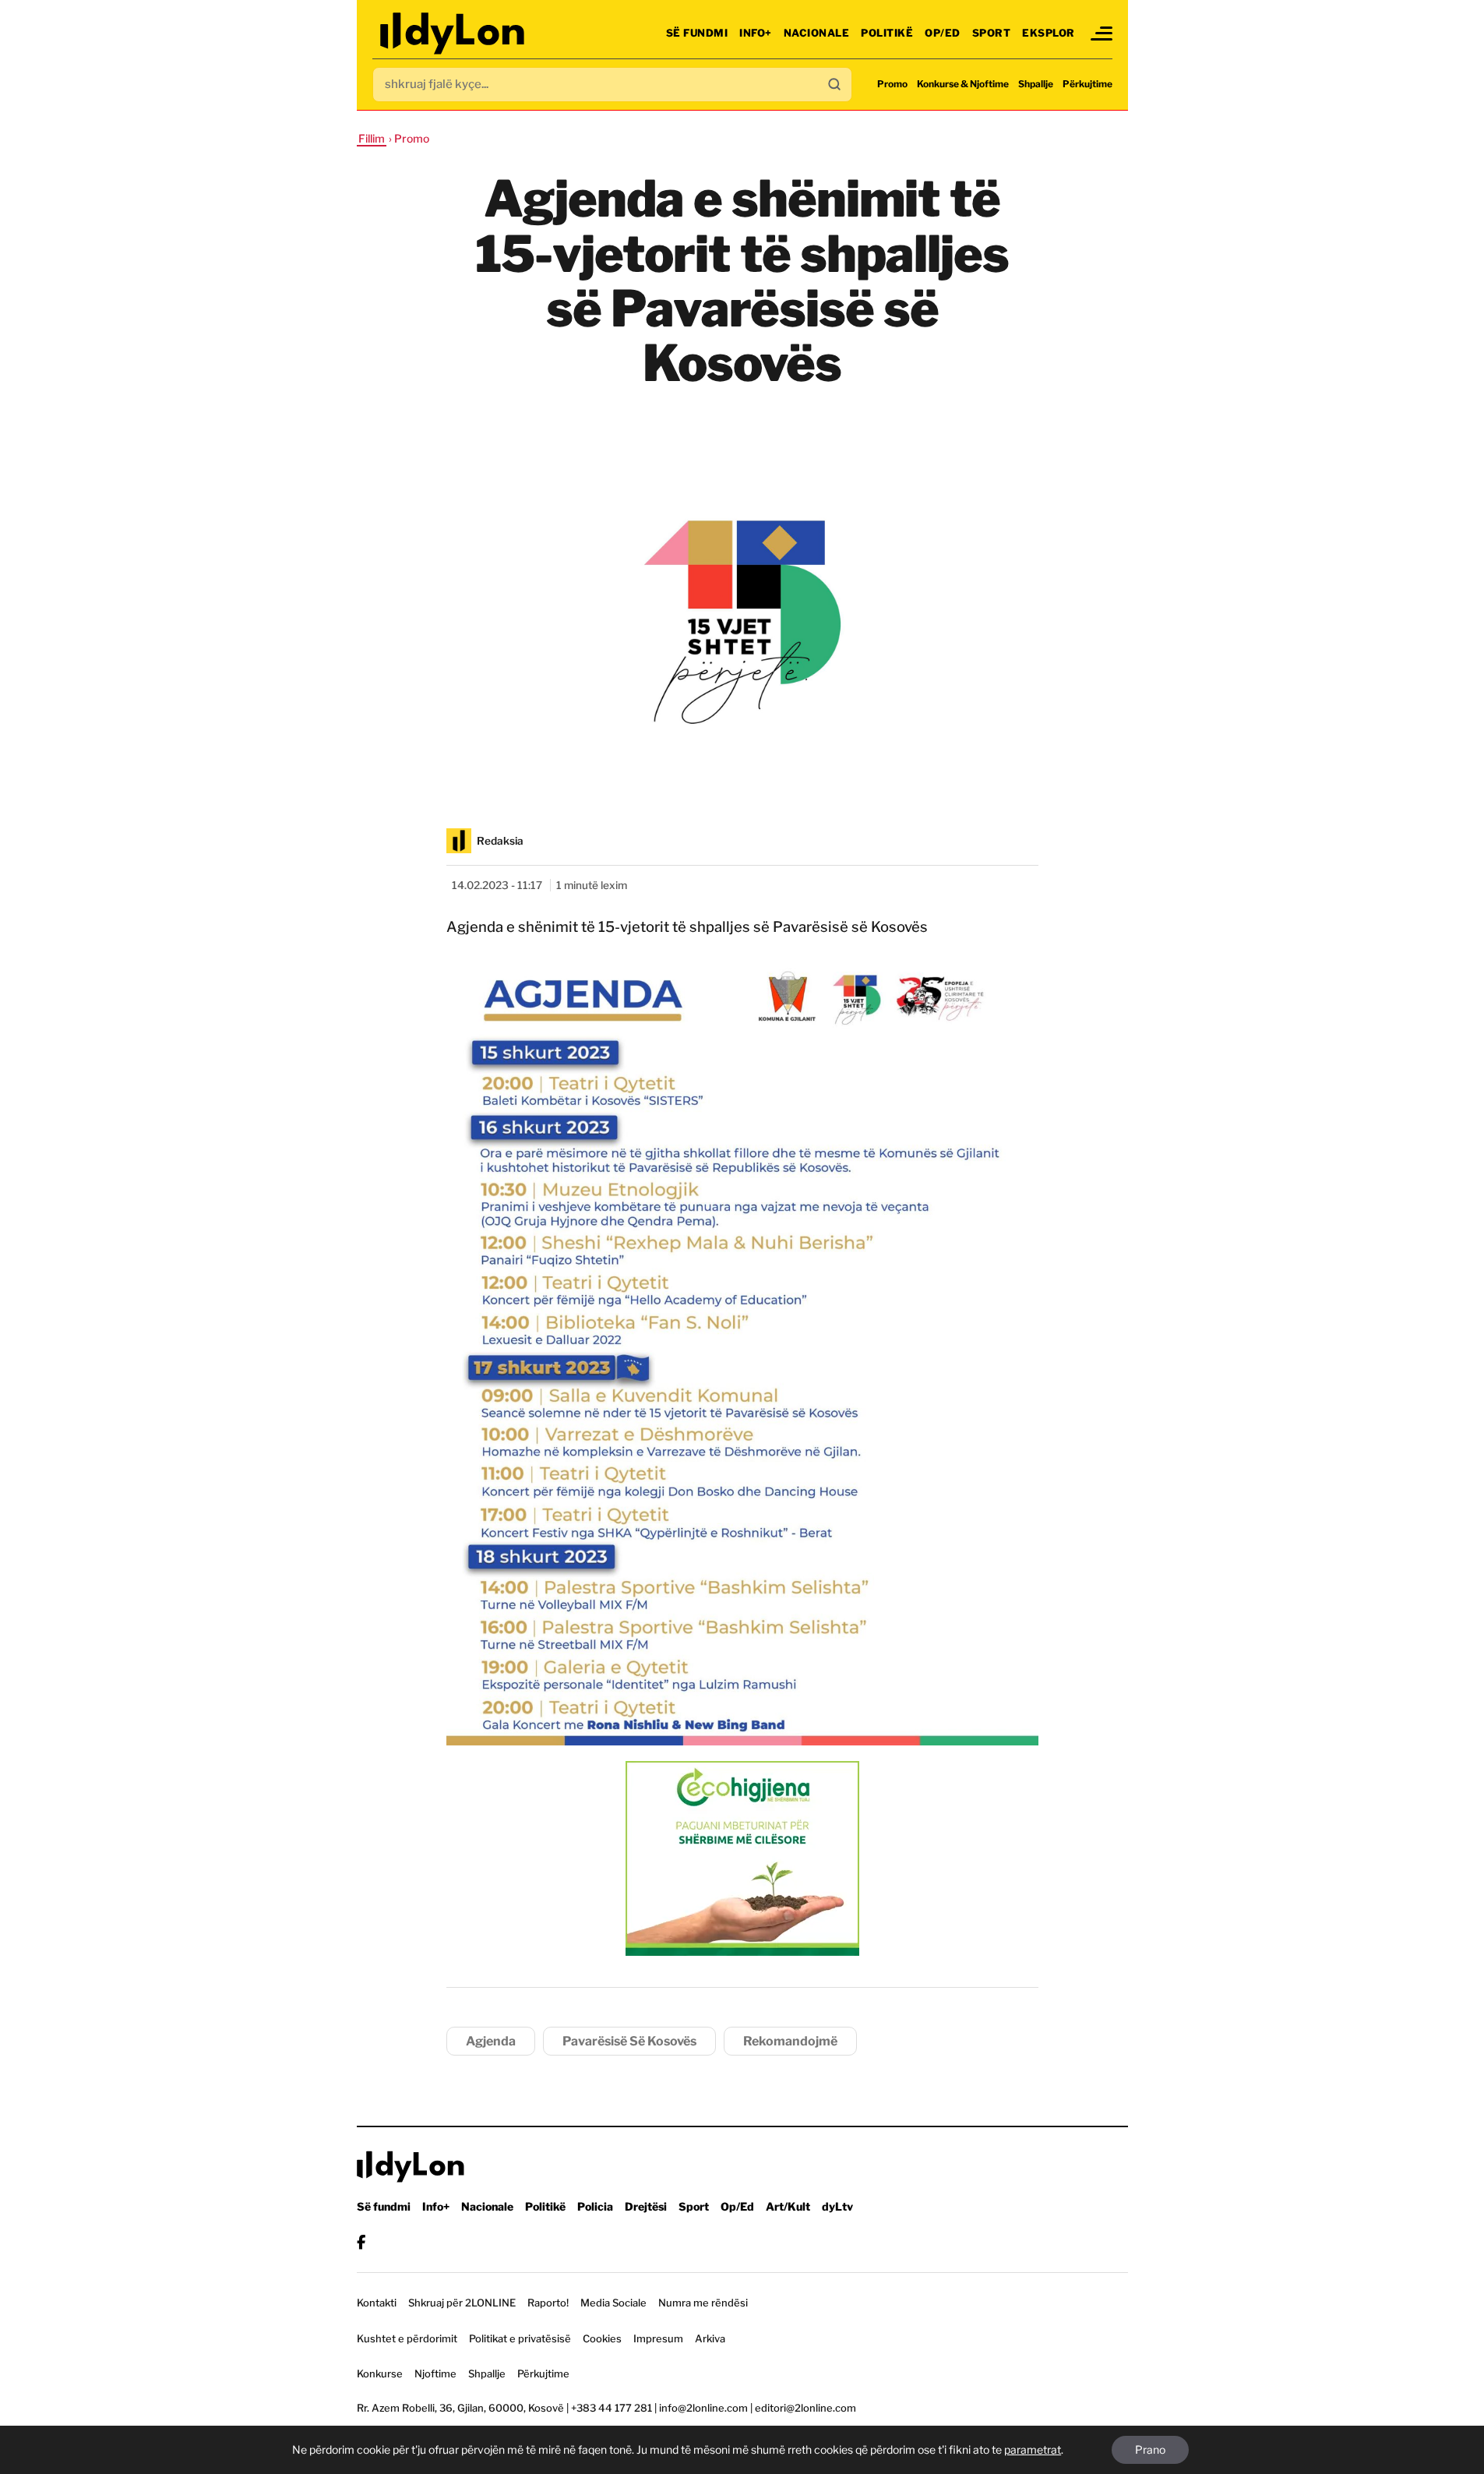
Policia (595, 2206)
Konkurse (380, 2373)
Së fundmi (697, 33)
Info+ (756, 33)
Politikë (887, 33)
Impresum (658, 2338)
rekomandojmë (790, 2041)
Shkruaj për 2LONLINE (462, 2303)
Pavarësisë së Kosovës (629, 2041)
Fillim (372, 138)
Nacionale (817, 33)
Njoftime (435, 2373)
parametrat (1033, 2449)
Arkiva (710, 2338)
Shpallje (1036, 84)
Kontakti (377, 2303)
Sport (992, 33)
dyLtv (837, 2206)
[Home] (454, 33)
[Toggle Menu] (1102, 34)
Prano (1150, 2449)
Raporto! (548, 2303)
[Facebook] (361, 2242)
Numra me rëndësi (703, 2303)
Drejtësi (646, 2206)
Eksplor (1049, 33)
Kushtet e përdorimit (407, 2338)
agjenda (491, 2041)
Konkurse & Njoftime (963, 84)
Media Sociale (613, 2303)
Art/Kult (788, 2206)
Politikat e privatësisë (520, 2338)
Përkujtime (1087, 84)
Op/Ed (943, 33)
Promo (892, 84)
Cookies (602, 2338)
